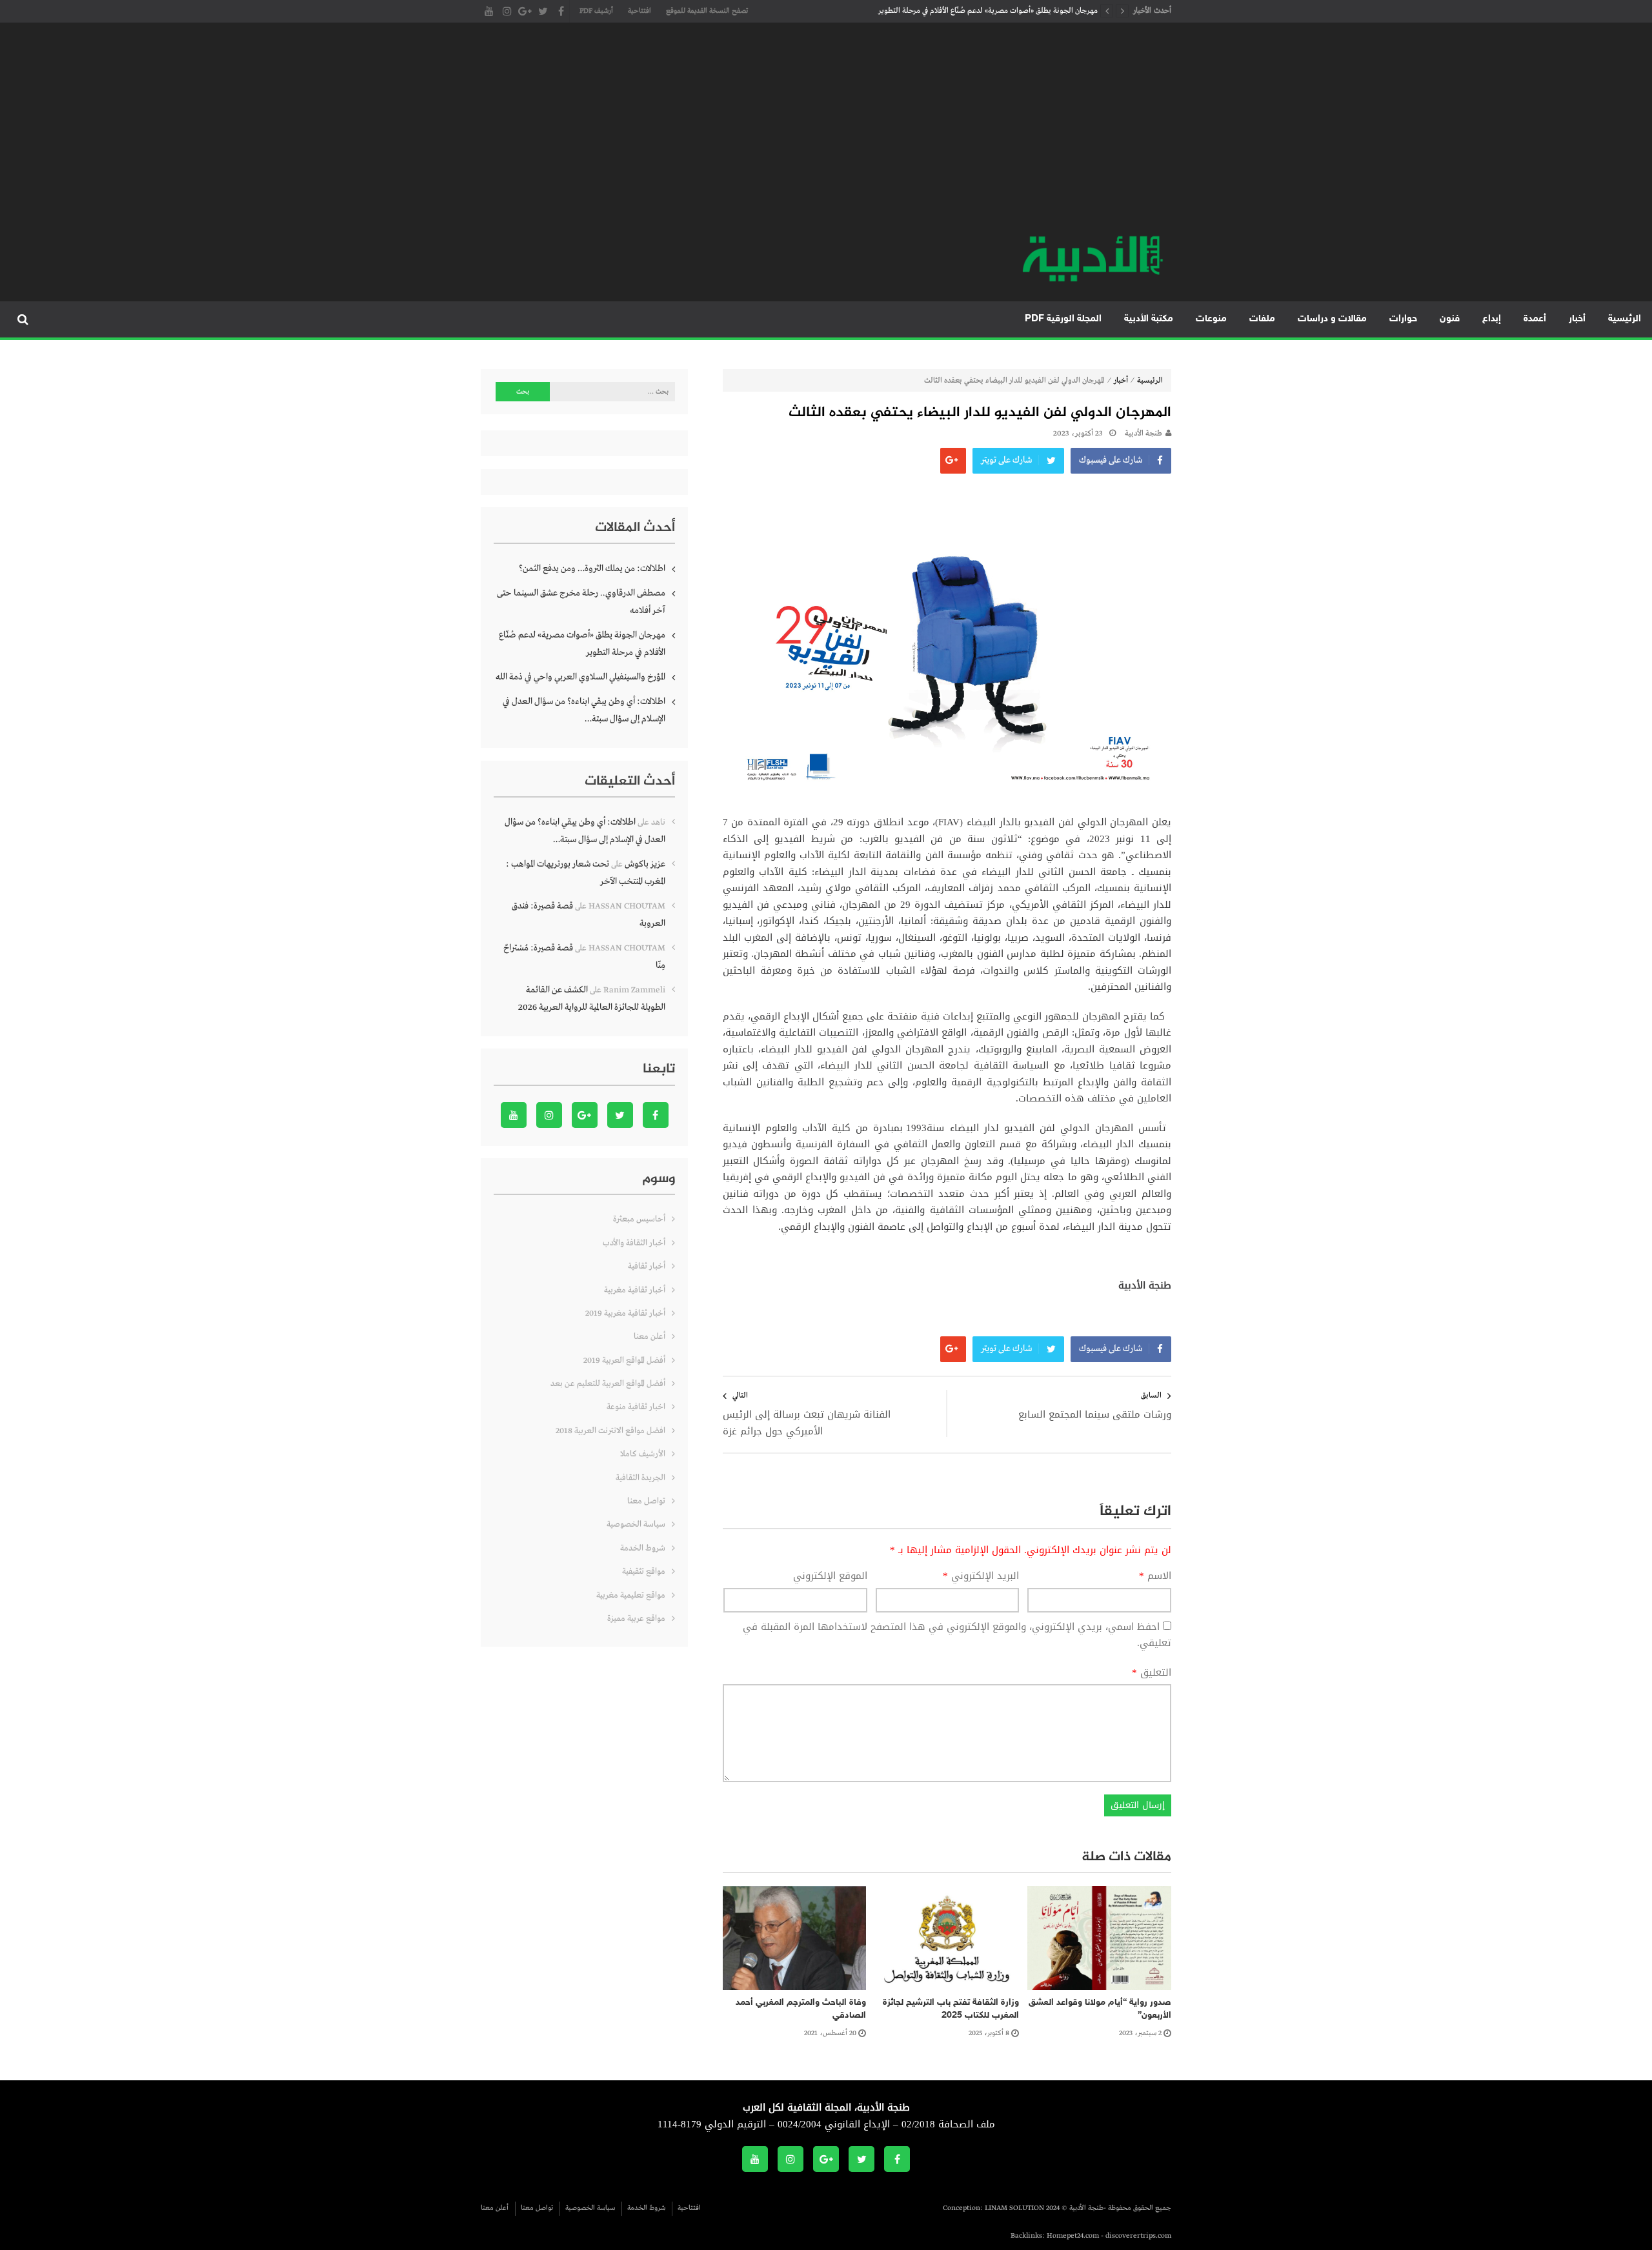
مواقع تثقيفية (644, 1572)
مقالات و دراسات (1332, 319)
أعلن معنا (650, 1337)
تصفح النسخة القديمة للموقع (707, 11)
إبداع (1492, 319)
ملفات (1262, 319)
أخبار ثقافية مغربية (635, 1290)
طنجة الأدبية (1143, 434)
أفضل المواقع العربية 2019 (624, 1361)
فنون (1450, 319)
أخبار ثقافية (647, 1266)
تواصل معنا (646, 1501)
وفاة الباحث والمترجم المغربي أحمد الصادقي (801, 2009)
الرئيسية (1625, 319)
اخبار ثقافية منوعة (636, 1407)
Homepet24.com (1073, 2236)
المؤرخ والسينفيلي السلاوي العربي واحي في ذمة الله (580, 677)
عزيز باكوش (645, 864)
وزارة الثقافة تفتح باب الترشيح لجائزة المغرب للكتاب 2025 (951, 2009)
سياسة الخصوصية (636, 1524)
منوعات (1211, 319)
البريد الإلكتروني (981, 1576)
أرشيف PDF (596, 11)
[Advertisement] (826, 136)
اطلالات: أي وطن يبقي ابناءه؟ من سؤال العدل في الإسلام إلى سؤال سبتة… (584, 710)
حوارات (1403, 319)
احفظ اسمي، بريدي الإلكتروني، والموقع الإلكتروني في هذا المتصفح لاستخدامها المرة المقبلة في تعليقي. (957, 1635)
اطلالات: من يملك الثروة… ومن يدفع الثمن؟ (592, 568)
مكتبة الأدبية (1149, 319)
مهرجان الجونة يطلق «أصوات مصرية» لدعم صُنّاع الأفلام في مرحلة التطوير (988, 11)
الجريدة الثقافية (640, 1478)
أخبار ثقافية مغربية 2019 (625, 1313)
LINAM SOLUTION (1014, 2208)
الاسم (1155, 1576)
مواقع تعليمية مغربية (631, 1595)
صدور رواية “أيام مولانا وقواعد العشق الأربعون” (1100, 2009)
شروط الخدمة (643, 1548)
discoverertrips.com (1138, 2236)
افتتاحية (640, 11)
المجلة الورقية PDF (1063, 319)
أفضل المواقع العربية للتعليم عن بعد (608, 1384)
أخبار (1577, 319)
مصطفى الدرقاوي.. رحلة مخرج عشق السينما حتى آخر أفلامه (581, 602)
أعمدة (1535, 319)
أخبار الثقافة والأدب (634, 1243)
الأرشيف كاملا (643, 1454)
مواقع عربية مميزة (636, 1619)
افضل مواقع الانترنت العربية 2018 (610, 1431)
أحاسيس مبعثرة (639, 1219)
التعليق (1152, 1673)
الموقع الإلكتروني (830, 1576)
